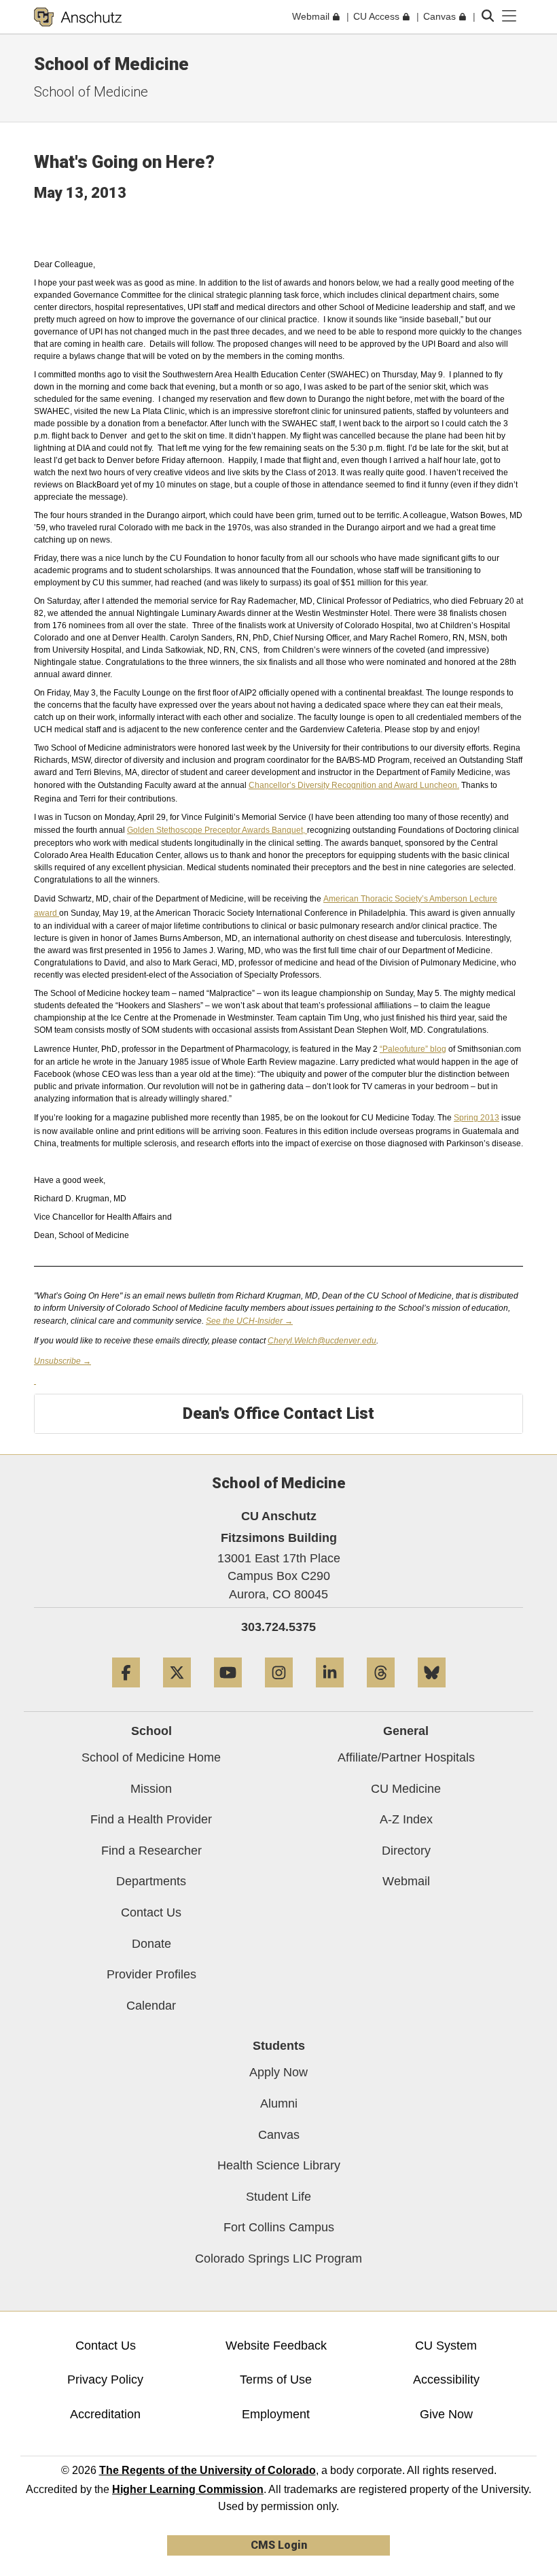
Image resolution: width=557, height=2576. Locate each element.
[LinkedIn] (330, 1693)
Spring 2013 (477, 1118)
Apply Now (278, 2072)
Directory (406, 1851)
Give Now (446, 2414)
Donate (151, 1944)
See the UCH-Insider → (249, 1321)
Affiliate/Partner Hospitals (406, 1757)
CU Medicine (406, 1789)
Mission (151, 1789)
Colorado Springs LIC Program (278, 2259)
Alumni (279, 2103)
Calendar (151, 2006)
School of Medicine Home (151, 1757)
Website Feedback (276, 2346)
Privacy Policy (105, 2380)
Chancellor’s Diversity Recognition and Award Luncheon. (354, 785)
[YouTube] (228, 1693)
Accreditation (105, 2414)
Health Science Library (279, 2165)
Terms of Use (276, 2380)
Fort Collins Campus (279, 2227)
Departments (151, 1881)
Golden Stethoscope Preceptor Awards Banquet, (217, 830)
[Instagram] (279, 1693)
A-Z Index (406, 1819)
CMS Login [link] (279, 2545)
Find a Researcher (151, 1851)
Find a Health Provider (151, 1819)
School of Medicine (111, 64)
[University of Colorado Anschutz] (78, 17)
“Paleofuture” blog (413, 1049)
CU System (446, 2346)
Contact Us (151, 1912)
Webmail (406, 1881)
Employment (276, 2414)
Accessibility (446, 2380)
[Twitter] (177, 1693)
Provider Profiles (151, 1974)
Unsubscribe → (62, 1361)
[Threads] (381, 1693)
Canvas (279, 2135)
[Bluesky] (432, 1693)
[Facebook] (126, 1693)
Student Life (278, 2197)
